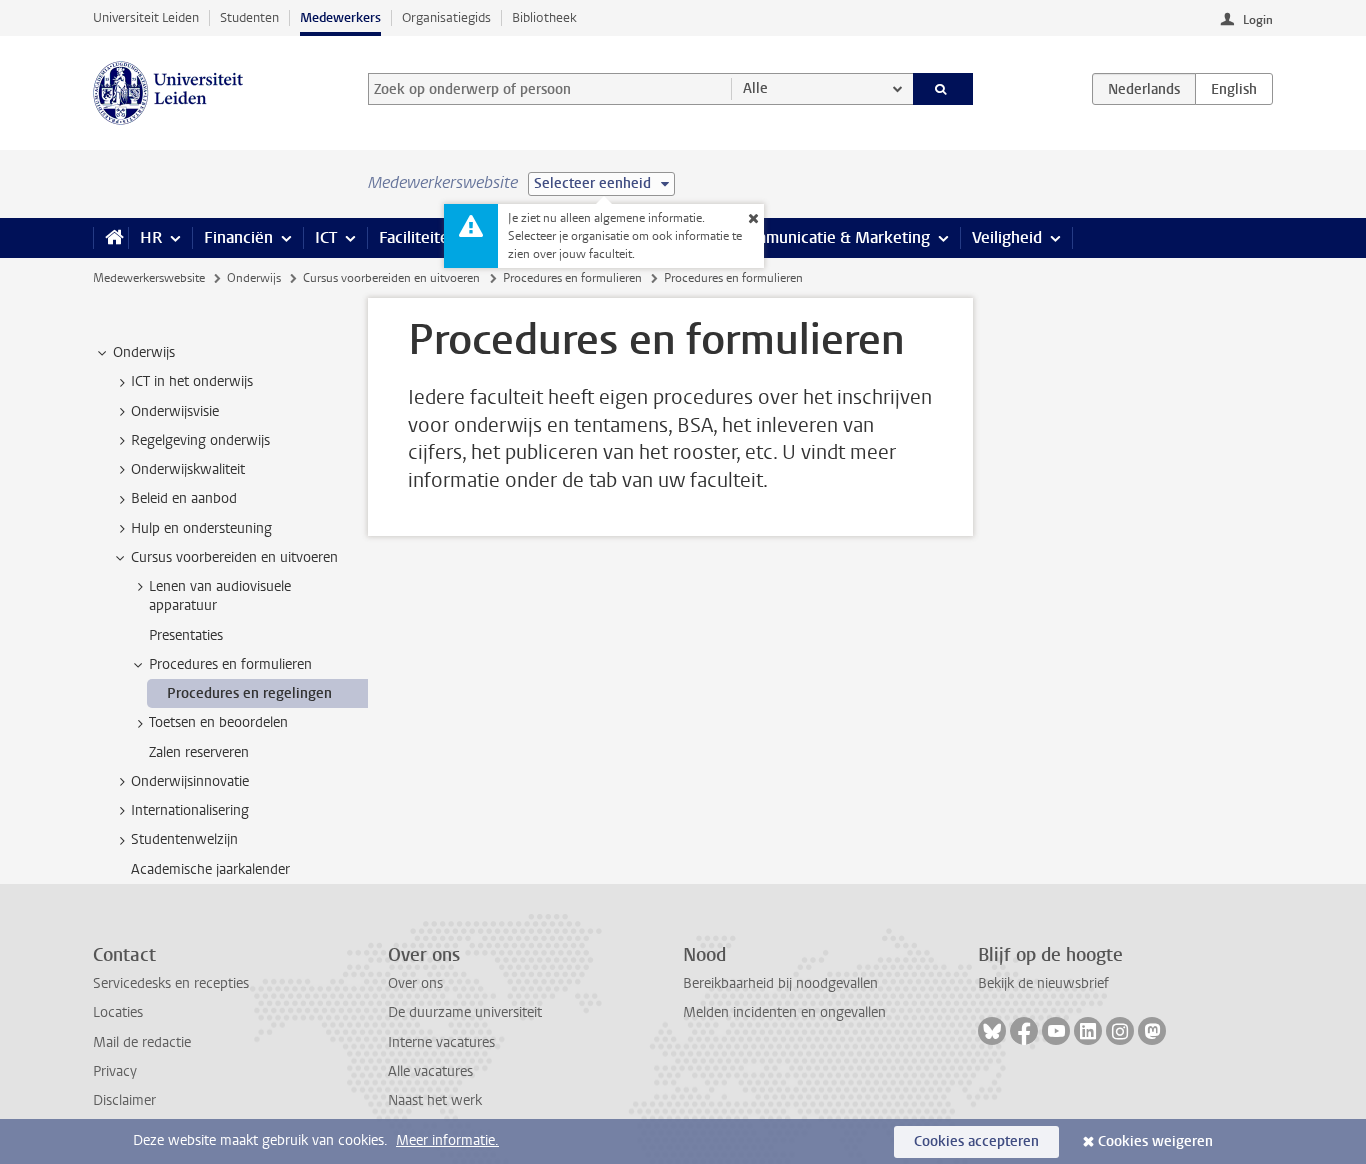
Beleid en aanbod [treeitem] (184, 498)
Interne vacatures (441, 1042)
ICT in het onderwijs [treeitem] (192, 381)
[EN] (1234, 89)
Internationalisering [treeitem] (190, 810)
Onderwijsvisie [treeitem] (175, 411)
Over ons (415, 983)
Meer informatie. (447, 1140)
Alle (755, 88)
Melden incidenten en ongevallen (784, 1012)
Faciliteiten (418, 237)
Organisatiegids (446, 17)
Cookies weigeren (1155, 1141)
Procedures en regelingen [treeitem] (249, 693)
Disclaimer (124, 1100)
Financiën (238, 237)
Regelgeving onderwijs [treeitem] (200, 440)
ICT (326, 237)
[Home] (110, 238)
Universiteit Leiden (146, 17)
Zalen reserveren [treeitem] (199, 752)
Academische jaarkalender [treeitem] (210, 869)
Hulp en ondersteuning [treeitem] (201, 528)
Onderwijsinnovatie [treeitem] (190, 781)
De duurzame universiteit (465, 1012)
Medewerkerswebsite (149, 278)
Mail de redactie (142, 1042)
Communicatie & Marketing (832, 237)
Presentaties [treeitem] (186, 635)
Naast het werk (435, 1100)
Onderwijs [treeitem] (144, 352)
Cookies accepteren (976, 1141)
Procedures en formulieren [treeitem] (230, 664)
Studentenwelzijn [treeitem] (184, 839)
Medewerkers (340, 17)
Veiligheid (1007, 237)
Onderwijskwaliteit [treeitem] (188, 469)
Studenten (249, 17)
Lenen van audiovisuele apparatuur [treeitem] (220, 596)
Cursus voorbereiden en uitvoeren (391, 278)
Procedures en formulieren (572, 278)
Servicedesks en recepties (171, 983)
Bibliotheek (544, 17)
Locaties (118, 1012)
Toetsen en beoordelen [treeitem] (218, 722)
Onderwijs (254, 278)
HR (151, 237)
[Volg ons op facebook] (1024, 1031)
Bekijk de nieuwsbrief (1043, 983)
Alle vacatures (430, 1071)
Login (1258, 20)
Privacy (115, 1071)
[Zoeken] (943, 89)
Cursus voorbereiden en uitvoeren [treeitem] (234, 557)
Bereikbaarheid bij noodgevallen (780, 983)
